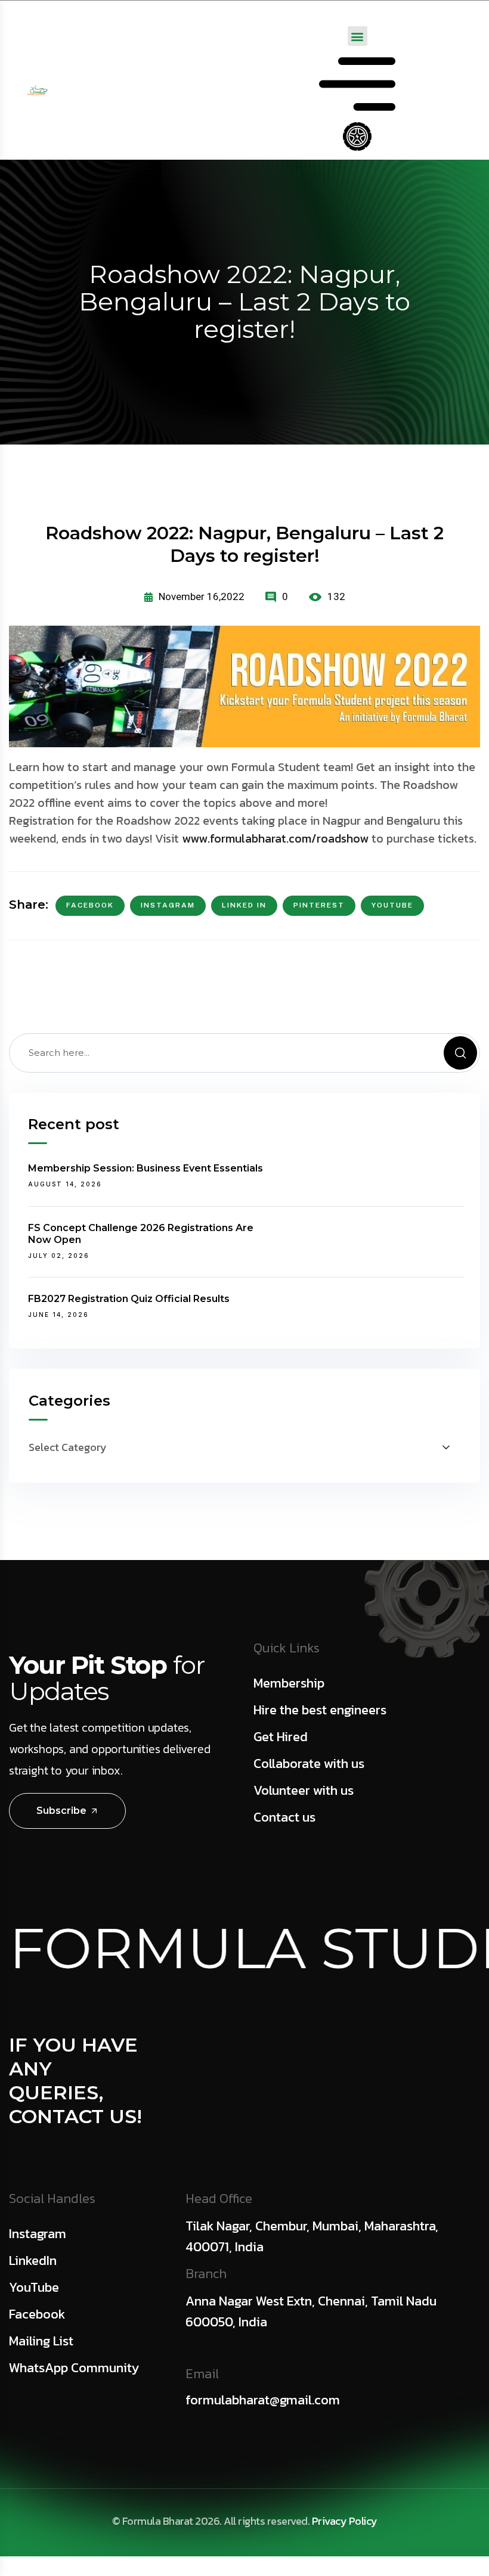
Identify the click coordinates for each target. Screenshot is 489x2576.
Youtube (392, 905)
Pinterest (319, 905)
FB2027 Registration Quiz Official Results (129, 1299)
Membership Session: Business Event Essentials (146, 1168)
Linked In (244, 905)
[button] (358, 36)
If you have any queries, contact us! (75, 2081)
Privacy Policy (345, 2521)
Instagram (168, 905)
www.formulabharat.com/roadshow (275, 838)
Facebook (90, 905)
